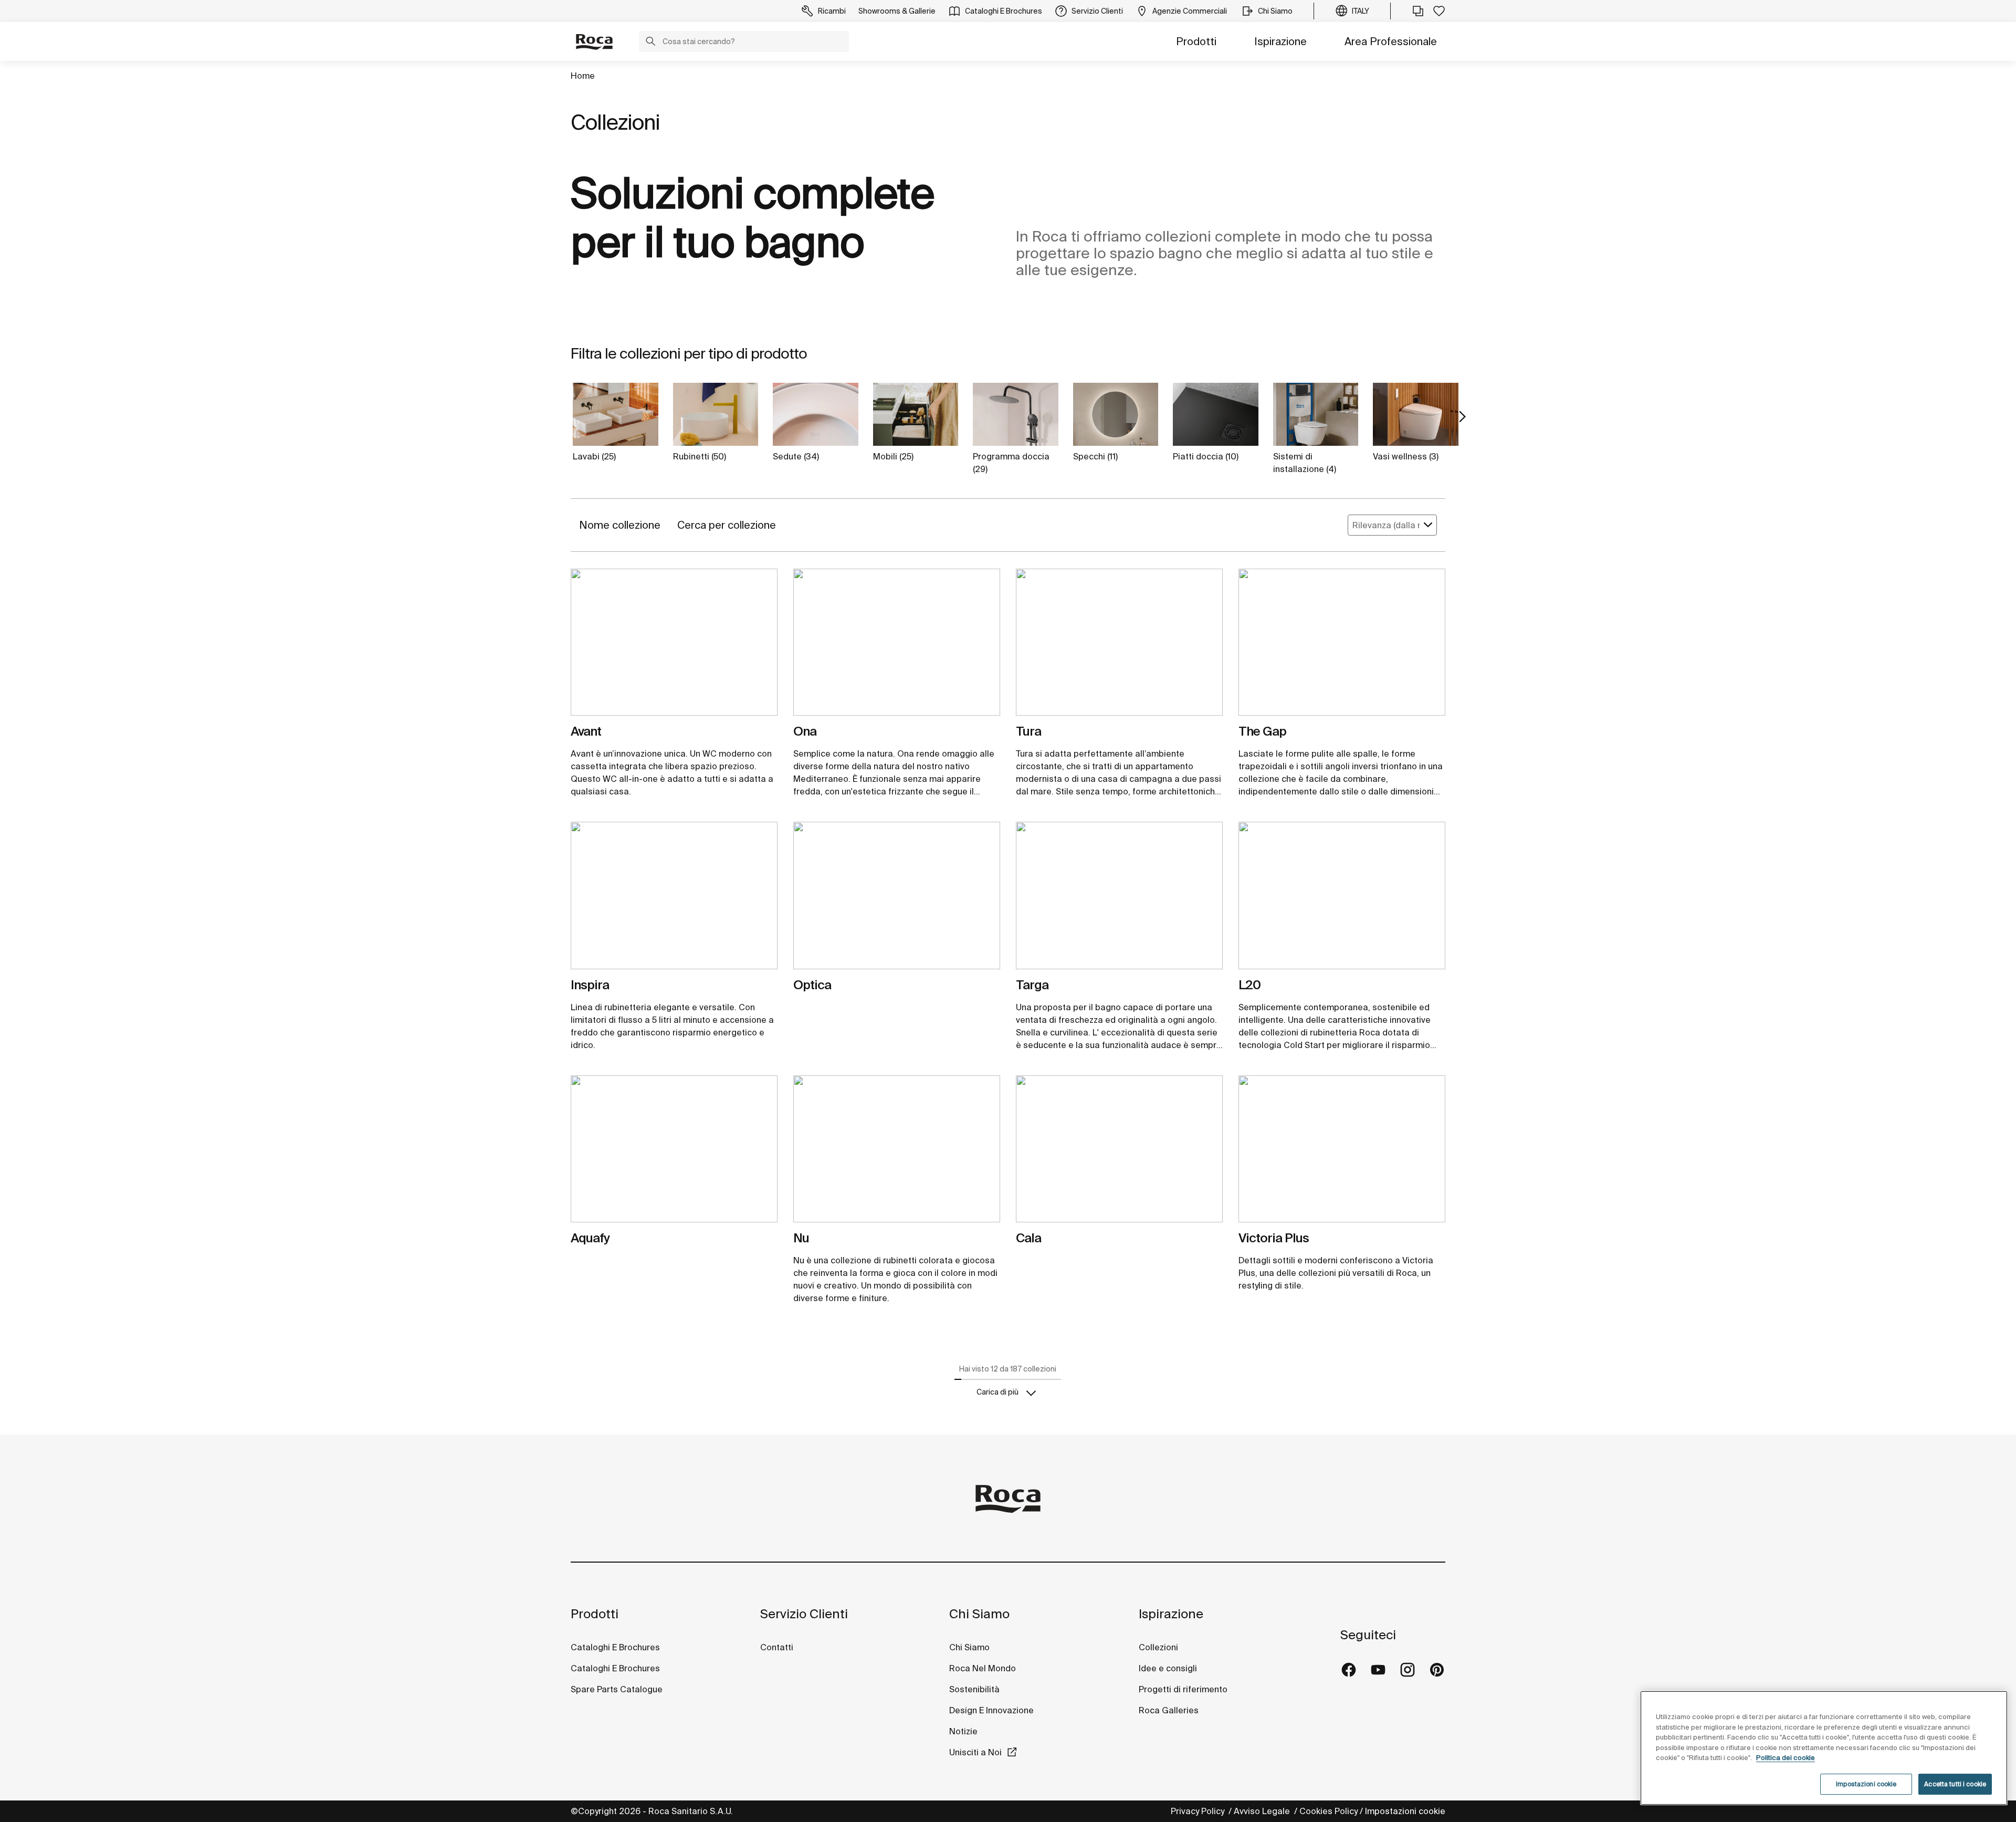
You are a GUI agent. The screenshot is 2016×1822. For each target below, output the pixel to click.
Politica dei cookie (1786, 1758)
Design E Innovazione (991, 1710)
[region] (1824, 1748)
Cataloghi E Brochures (615, 1647)
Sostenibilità (974, 1689)
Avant (586, 731)
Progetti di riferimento (1183, 1689)
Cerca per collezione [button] (727, 525)
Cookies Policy (1329, 1811)
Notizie (964, 1731)
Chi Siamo (979, 1614)
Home (583, 76)
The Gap (1262, 731)
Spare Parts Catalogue (617, 1689)
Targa (1032, 985)
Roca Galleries (1169, 1710)
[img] (674, 642)
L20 (1249, 985)
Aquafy (590, 1238)
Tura (1028, 731)
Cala (1028, 1238)
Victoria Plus (1274, 1238)
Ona (805, 731)
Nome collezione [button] (620, 525)
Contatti (777, 1647)
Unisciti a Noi (975, 1752)
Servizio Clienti (804, 1614)
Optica (812, 985)
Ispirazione (1280, 41)
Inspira (590, 985)
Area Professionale (1391, 41)
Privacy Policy (1199, 1811)
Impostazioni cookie (1405, 1811)
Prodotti (1196, 41)
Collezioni (1158, 1647)
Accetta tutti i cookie (1955, 1784)
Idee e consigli (1168, 1668)
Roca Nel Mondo (983, 1668)
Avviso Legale (1263, 1811)
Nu (801, 1238)
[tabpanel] (674, 646)
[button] (650, 43)
